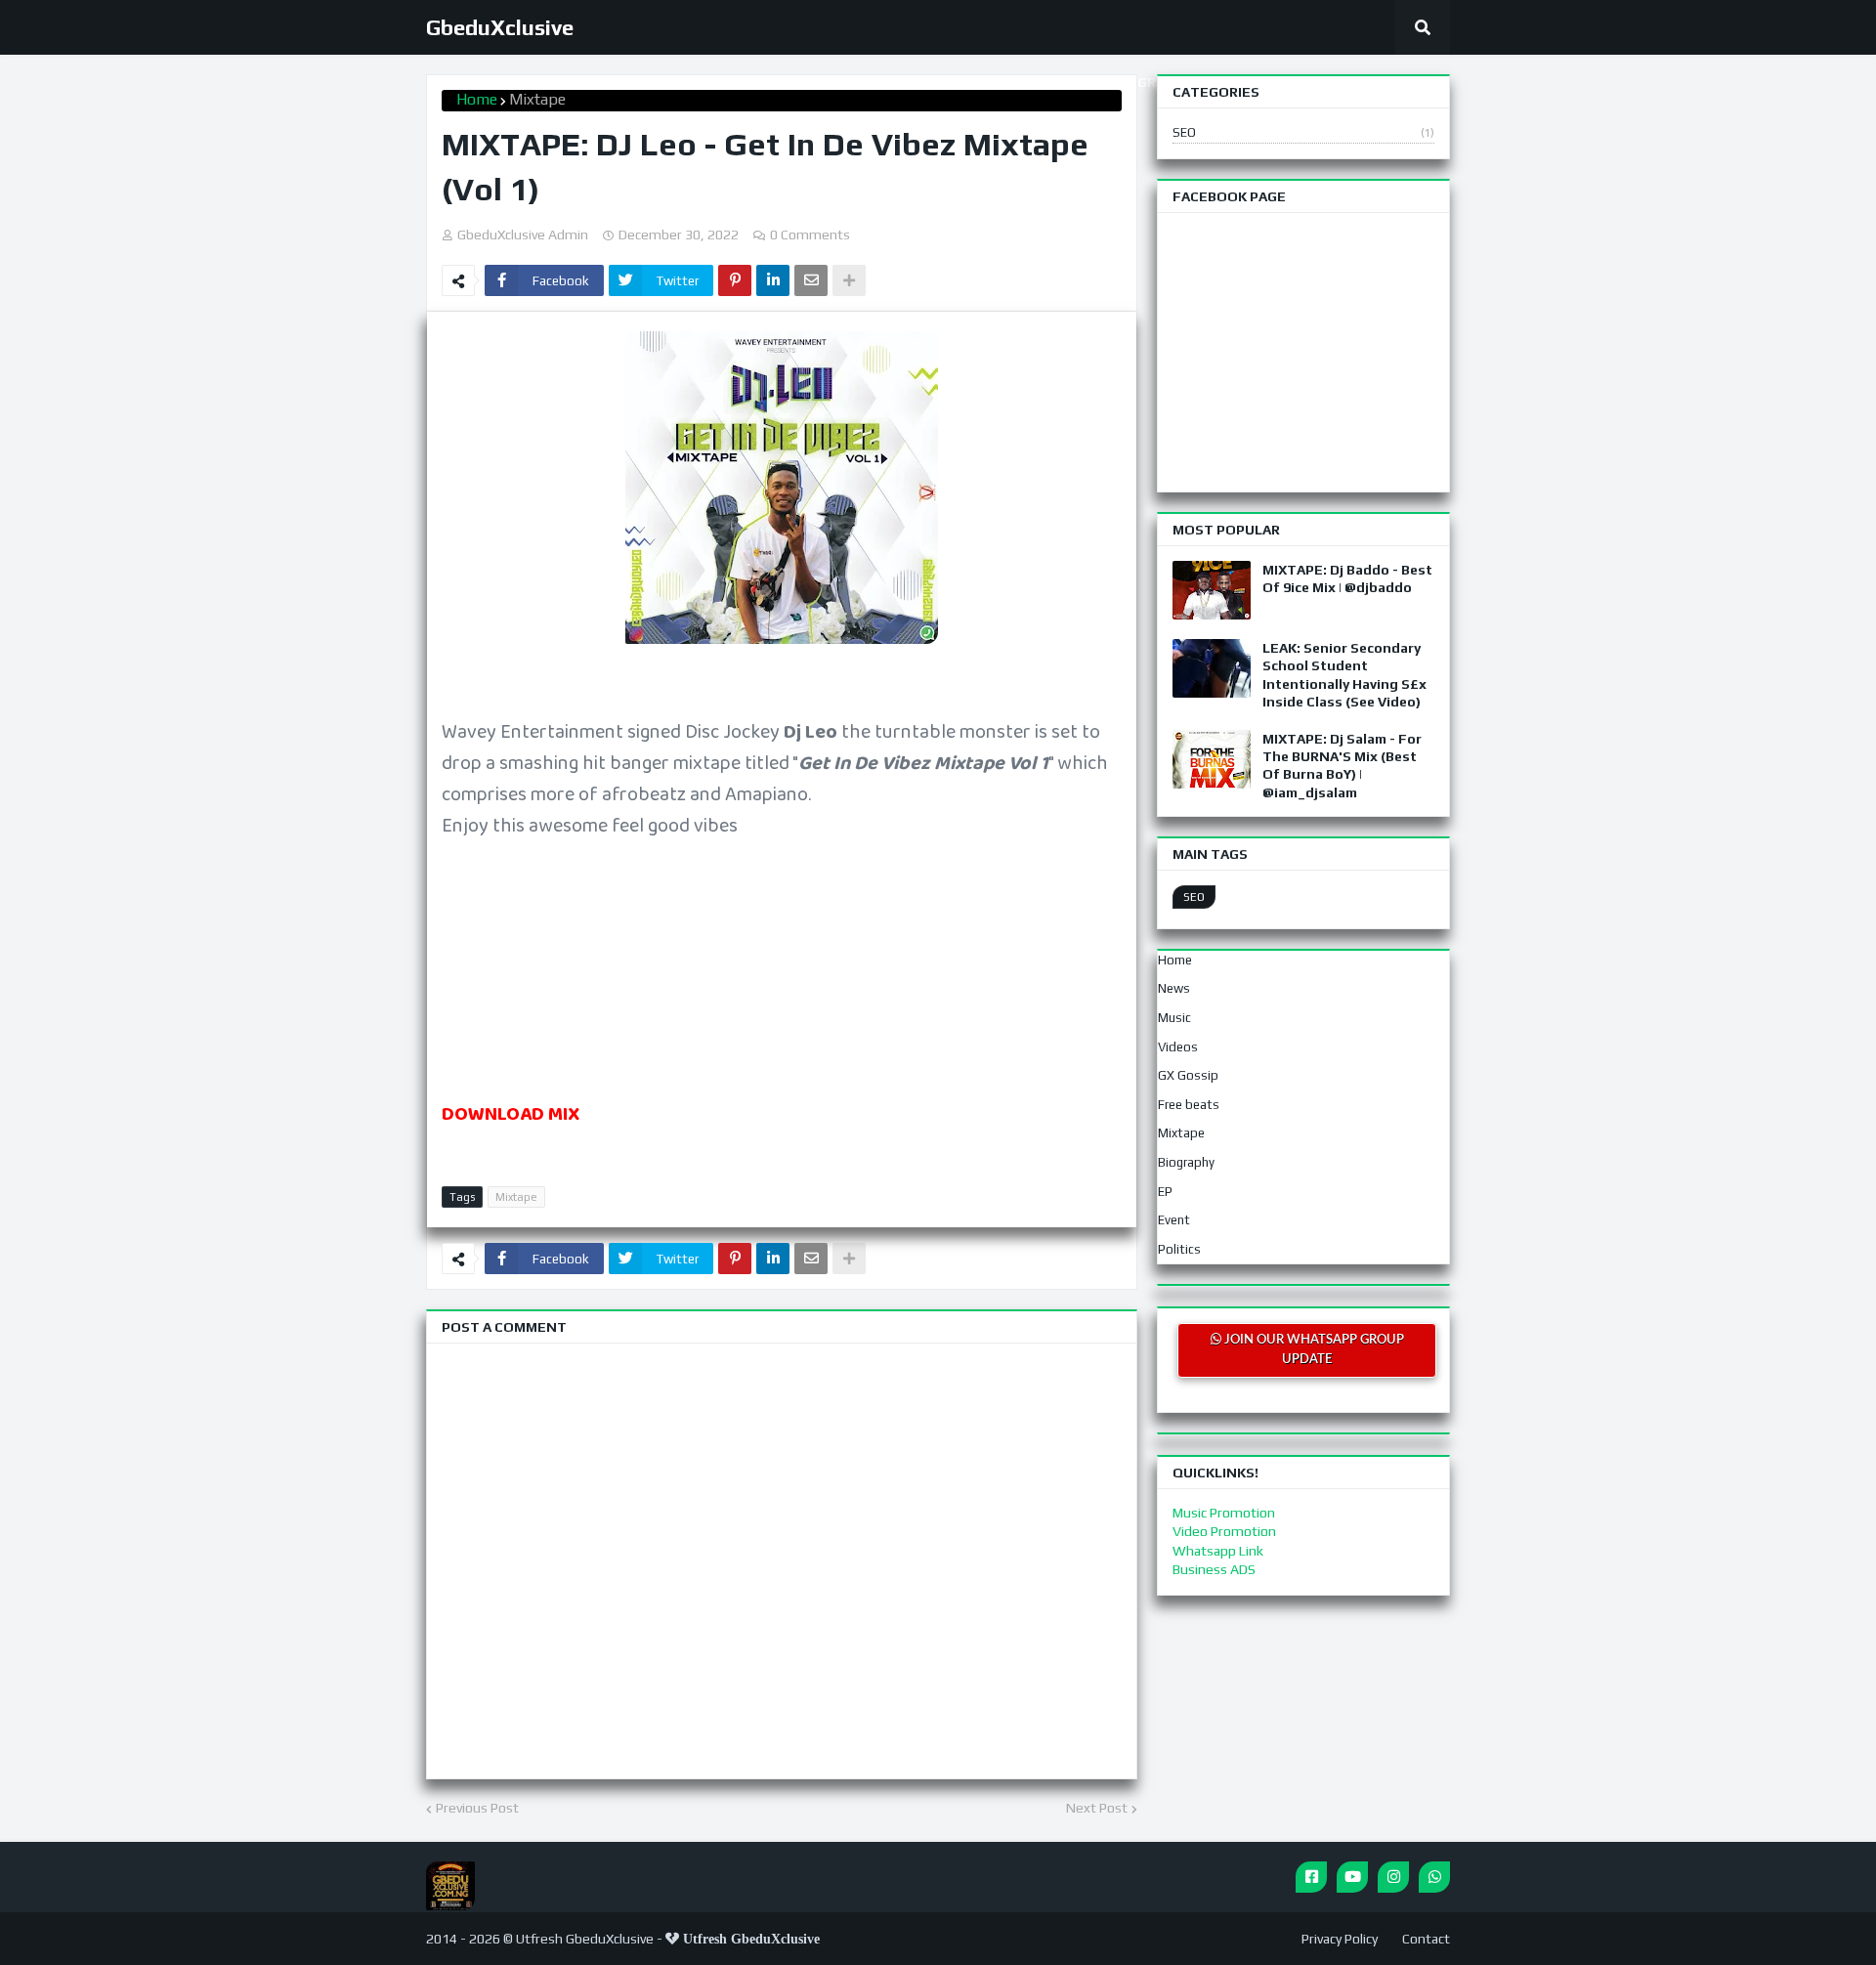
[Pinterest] (735, 280)
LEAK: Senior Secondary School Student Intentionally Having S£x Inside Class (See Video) (1344, 675)
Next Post (1097, 1808)
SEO (1303, 132)
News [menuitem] (1174, 988)
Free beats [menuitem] (1189, 1105)
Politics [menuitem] (1179, 1249)
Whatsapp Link (1218, 1551)
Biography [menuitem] (1186, 1162)
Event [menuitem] (1174, 1220)
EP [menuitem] (1165, 1192)
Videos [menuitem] (1178, 1047)
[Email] (811, 280)
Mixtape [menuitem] (1181, 1133)
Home (477, 99)
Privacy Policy (1340, 1939)
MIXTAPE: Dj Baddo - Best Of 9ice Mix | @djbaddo (1347, 578)
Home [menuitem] (1175, 960)
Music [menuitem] (1174, 1018)
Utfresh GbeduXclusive (585, 1939)
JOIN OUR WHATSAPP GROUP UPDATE (1313, 1350)
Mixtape (537, 99)
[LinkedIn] (773, 280)
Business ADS (1214, 1569)
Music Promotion (1224, 1513)
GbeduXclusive (500, 27)
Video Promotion (1224, 1531)
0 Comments (810, 235)
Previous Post (477, 1808)
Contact (1426, 1939)
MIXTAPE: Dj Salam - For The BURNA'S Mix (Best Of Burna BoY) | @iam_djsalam (1342, 766)
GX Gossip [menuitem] (1188, 1075)
